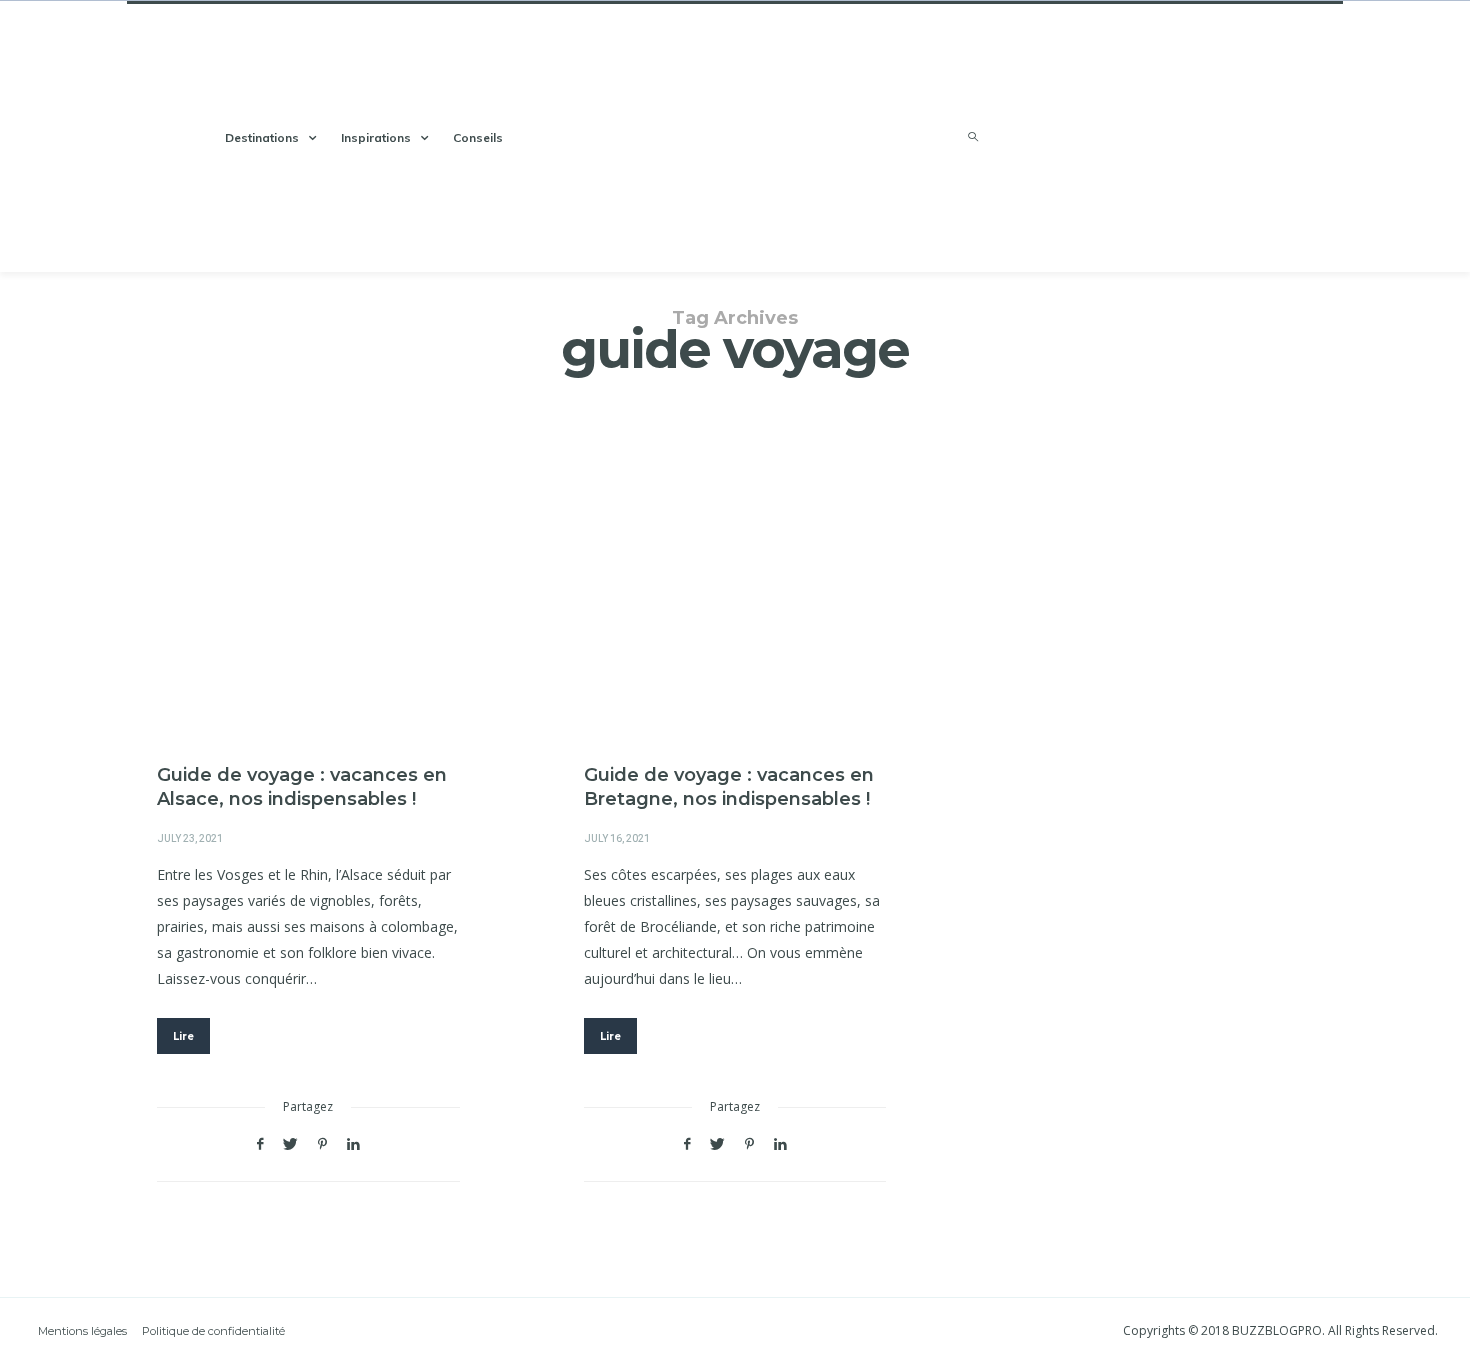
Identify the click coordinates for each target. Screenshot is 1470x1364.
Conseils (478, 137)
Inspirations (376, 137)
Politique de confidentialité (213, 1331)
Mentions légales (82, 1331)
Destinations (262, 137)
